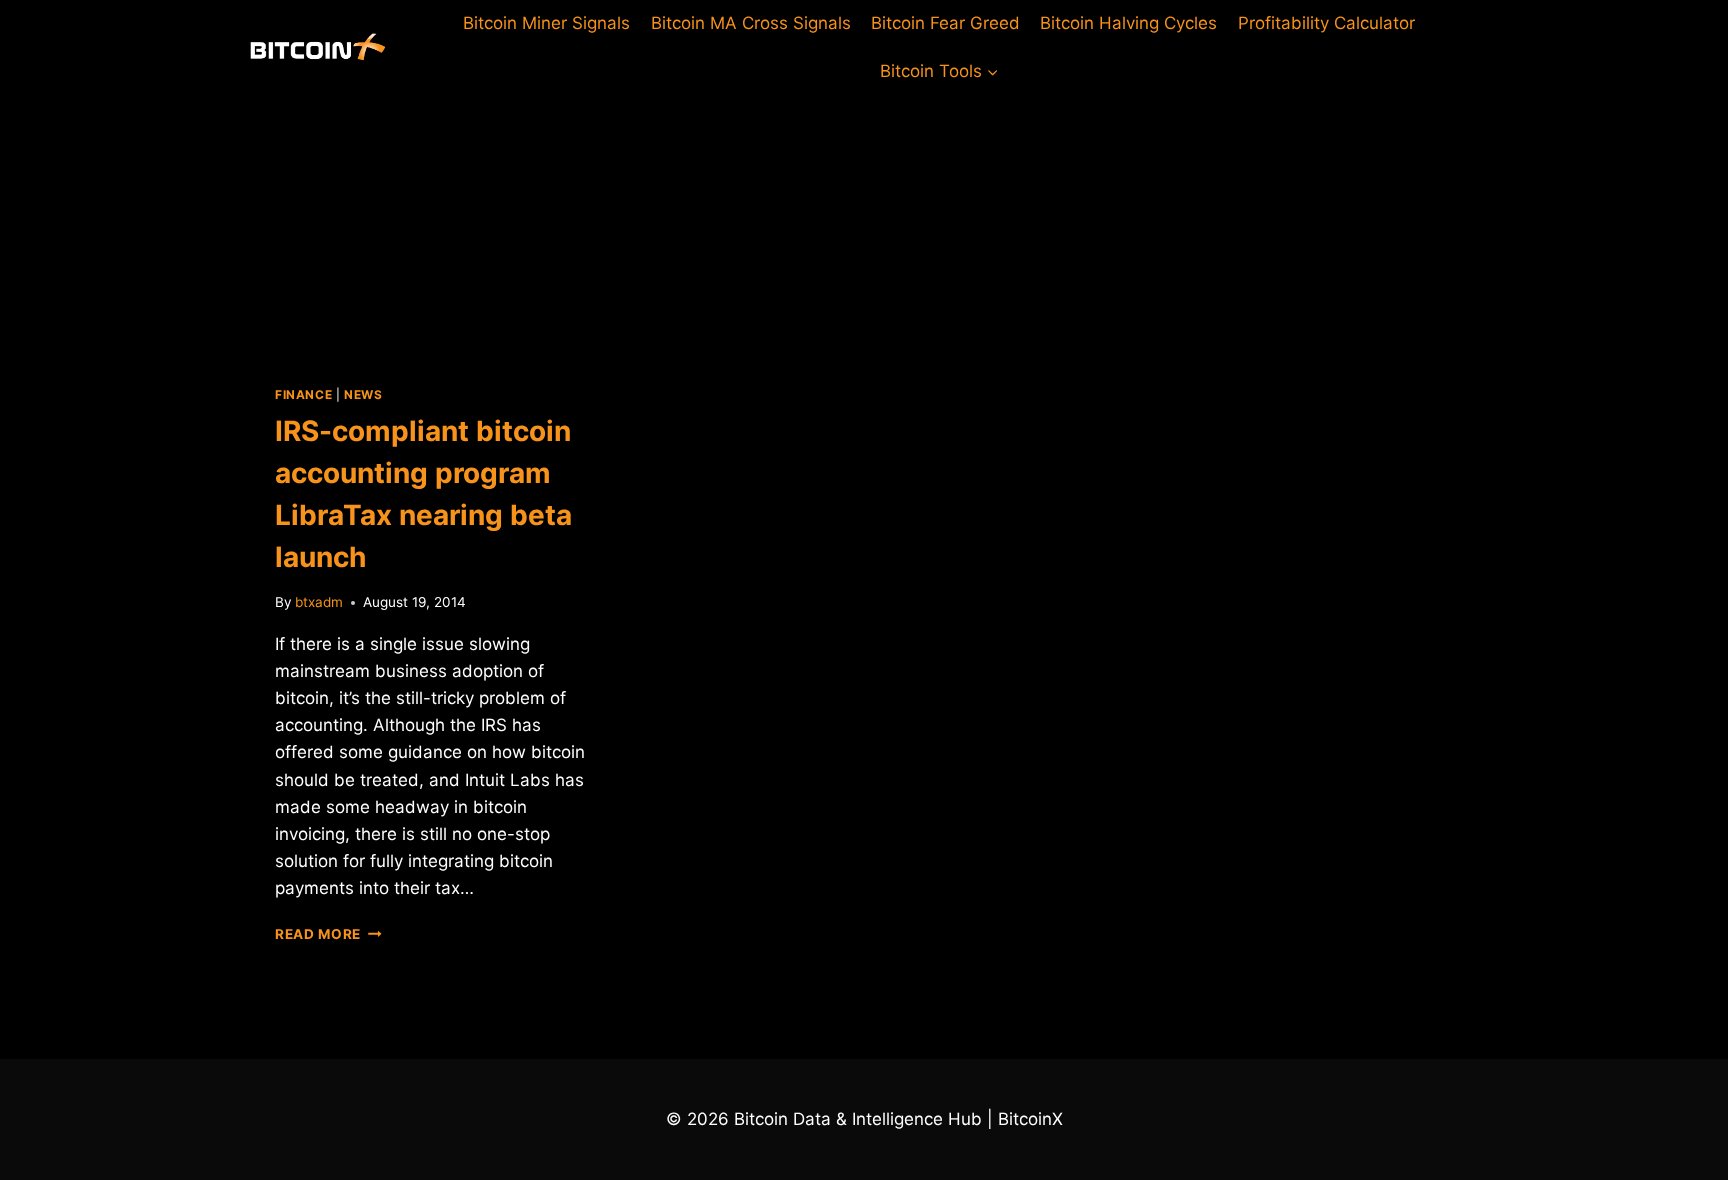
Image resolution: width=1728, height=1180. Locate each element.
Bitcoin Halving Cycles (1128, 23)
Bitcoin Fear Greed (945, 23)
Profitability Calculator (1326, 23)
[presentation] (436, 224)
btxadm (319, 602)
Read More (328, 934)
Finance (303, 394)
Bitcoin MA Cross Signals (751, 23)
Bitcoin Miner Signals (546, 23)
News (363, 394)
